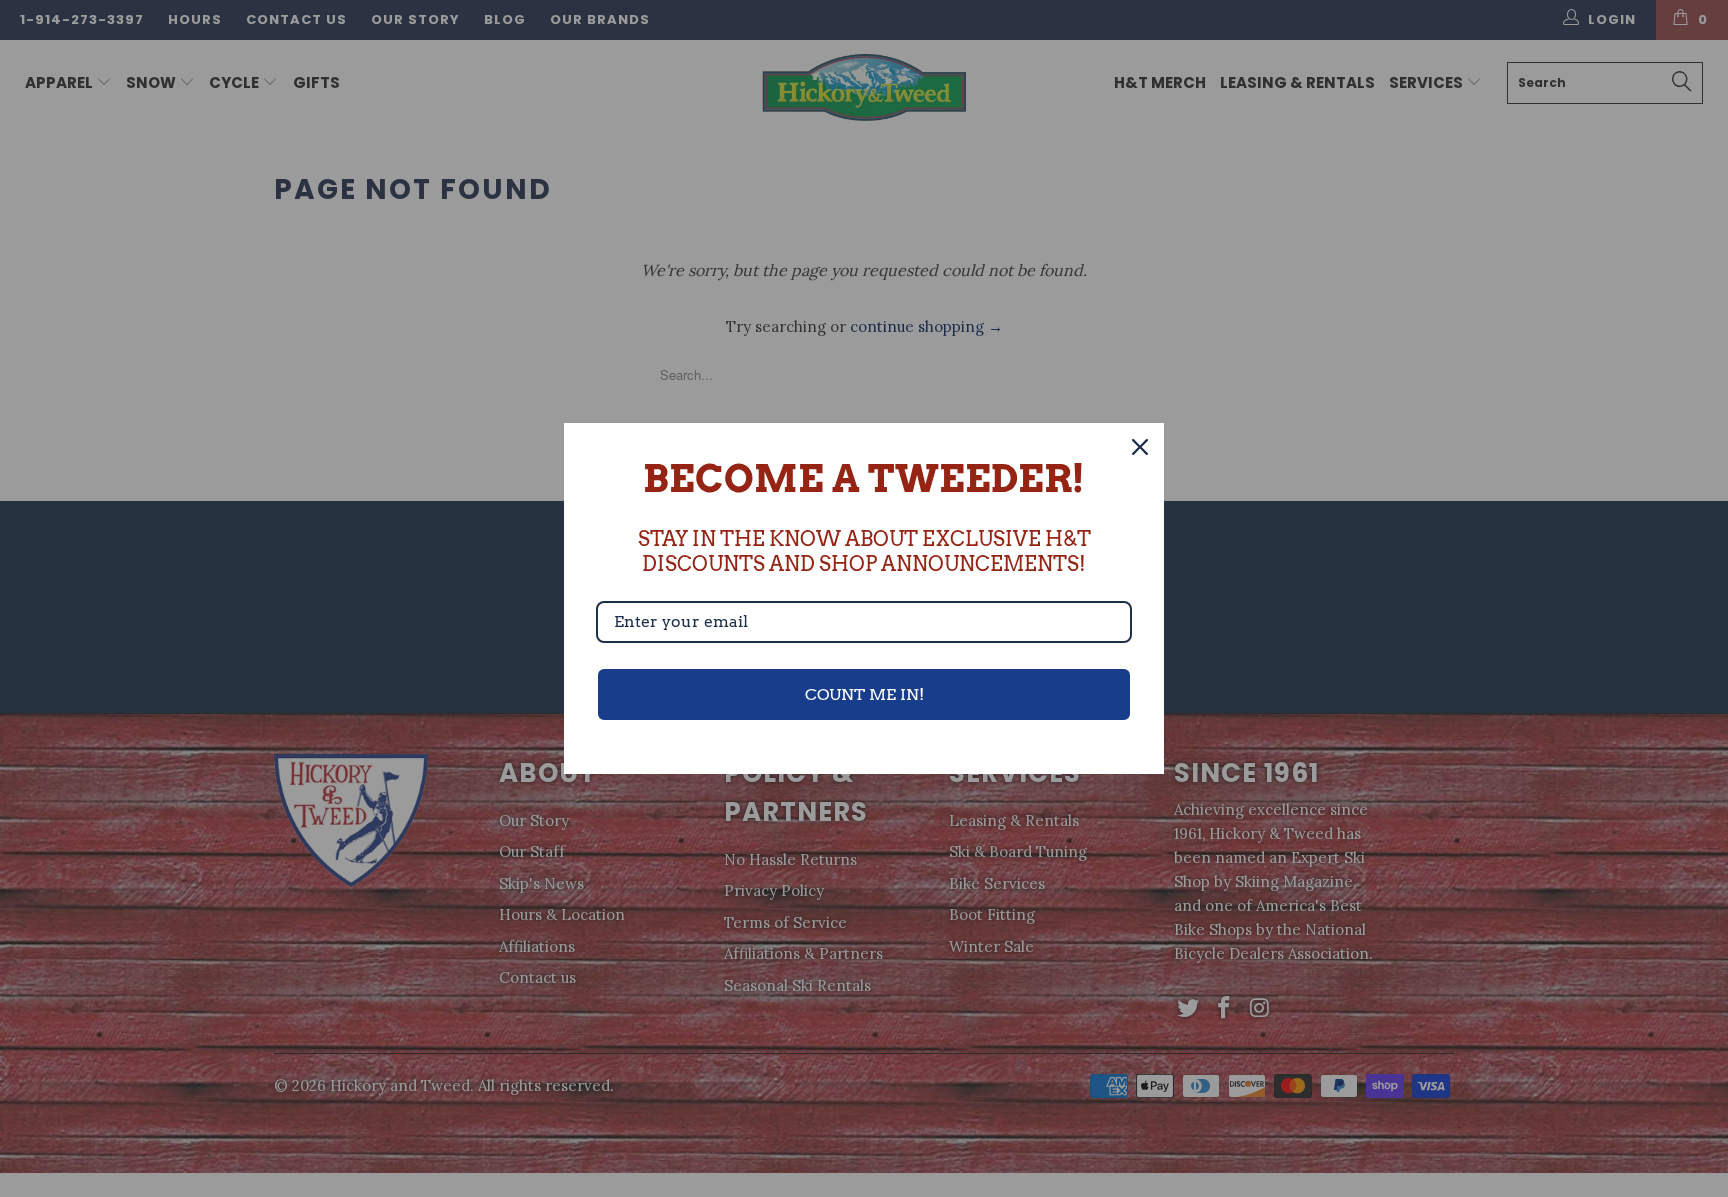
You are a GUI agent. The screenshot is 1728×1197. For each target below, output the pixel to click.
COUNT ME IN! (864, 694)
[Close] (1140, 447)
